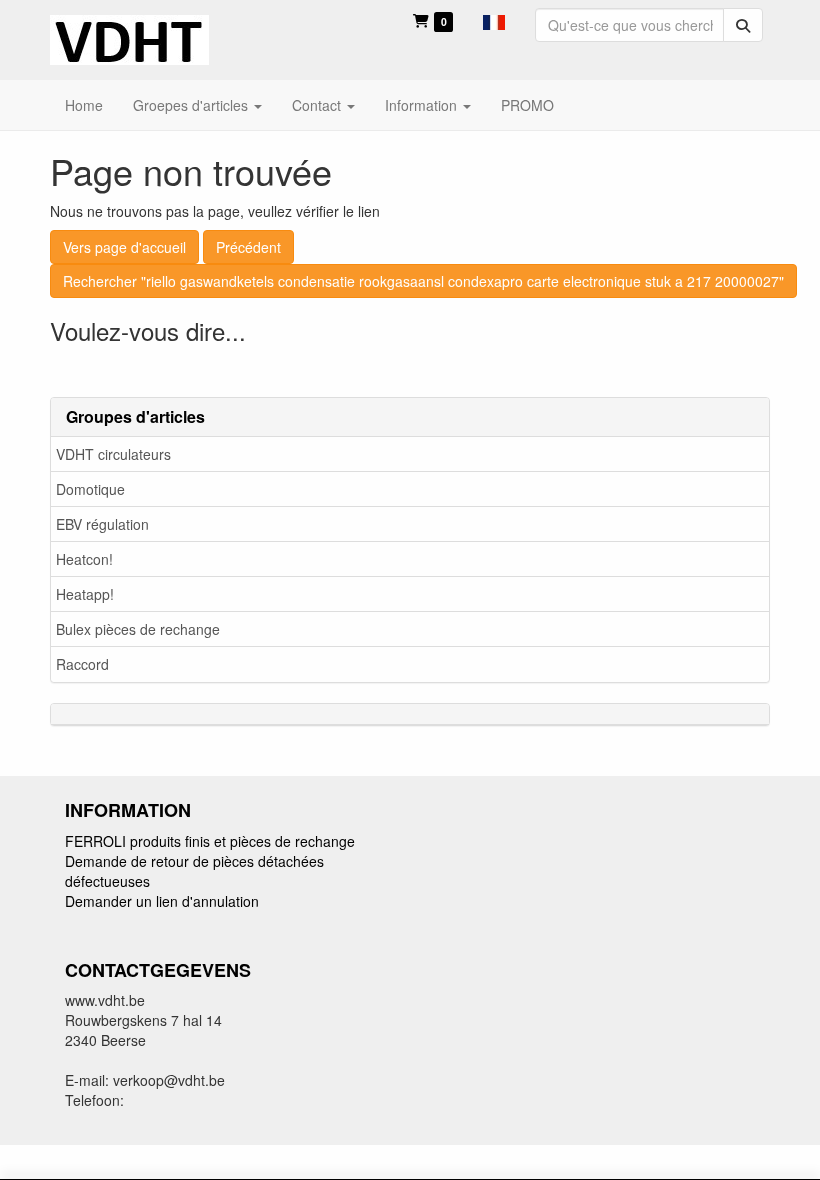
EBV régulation (102, 524)
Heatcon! (84, 559)
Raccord (82, 664)
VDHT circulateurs (113, 454)
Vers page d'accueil (124, 247)
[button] (494, 20)
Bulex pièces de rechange (138, 629)
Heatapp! (85, 594)
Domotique (90, 489)
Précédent (248, 247)
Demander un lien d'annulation (162, 901)
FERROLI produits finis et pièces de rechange (210, 841)
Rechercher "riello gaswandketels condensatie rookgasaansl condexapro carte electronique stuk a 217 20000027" (423, 281)
